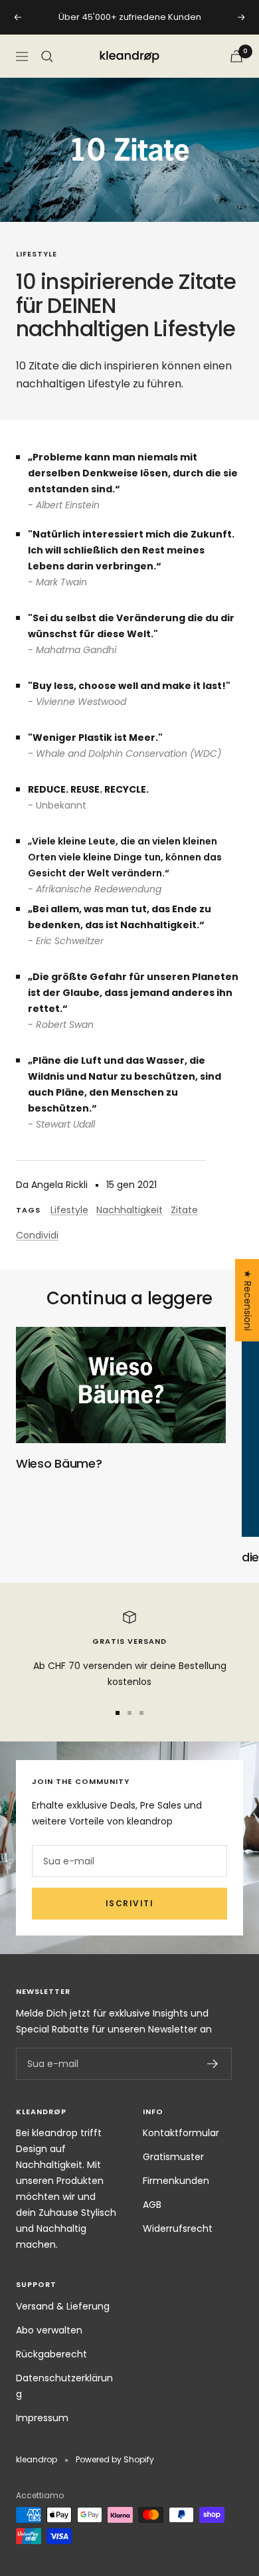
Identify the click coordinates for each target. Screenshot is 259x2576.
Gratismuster (173, 2157)
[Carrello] (236, 56)
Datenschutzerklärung (64, 2386)
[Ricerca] (47, 56)
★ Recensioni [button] (248, 1300)
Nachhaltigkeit (129, 1210)
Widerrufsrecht (178, 2229)
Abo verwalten (49, 2330)
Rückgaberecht (51, 2354)
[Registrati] (213, 2064)
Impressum (42, 2418)
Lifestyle (37, 254)
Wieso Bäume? (59, 1463)
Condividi (37, 1235)
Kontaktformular (181, 2133)
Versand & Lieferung (63, 2306)
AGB (152, 2205)
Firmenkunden (176, 2181)
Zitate (184, 1210)
